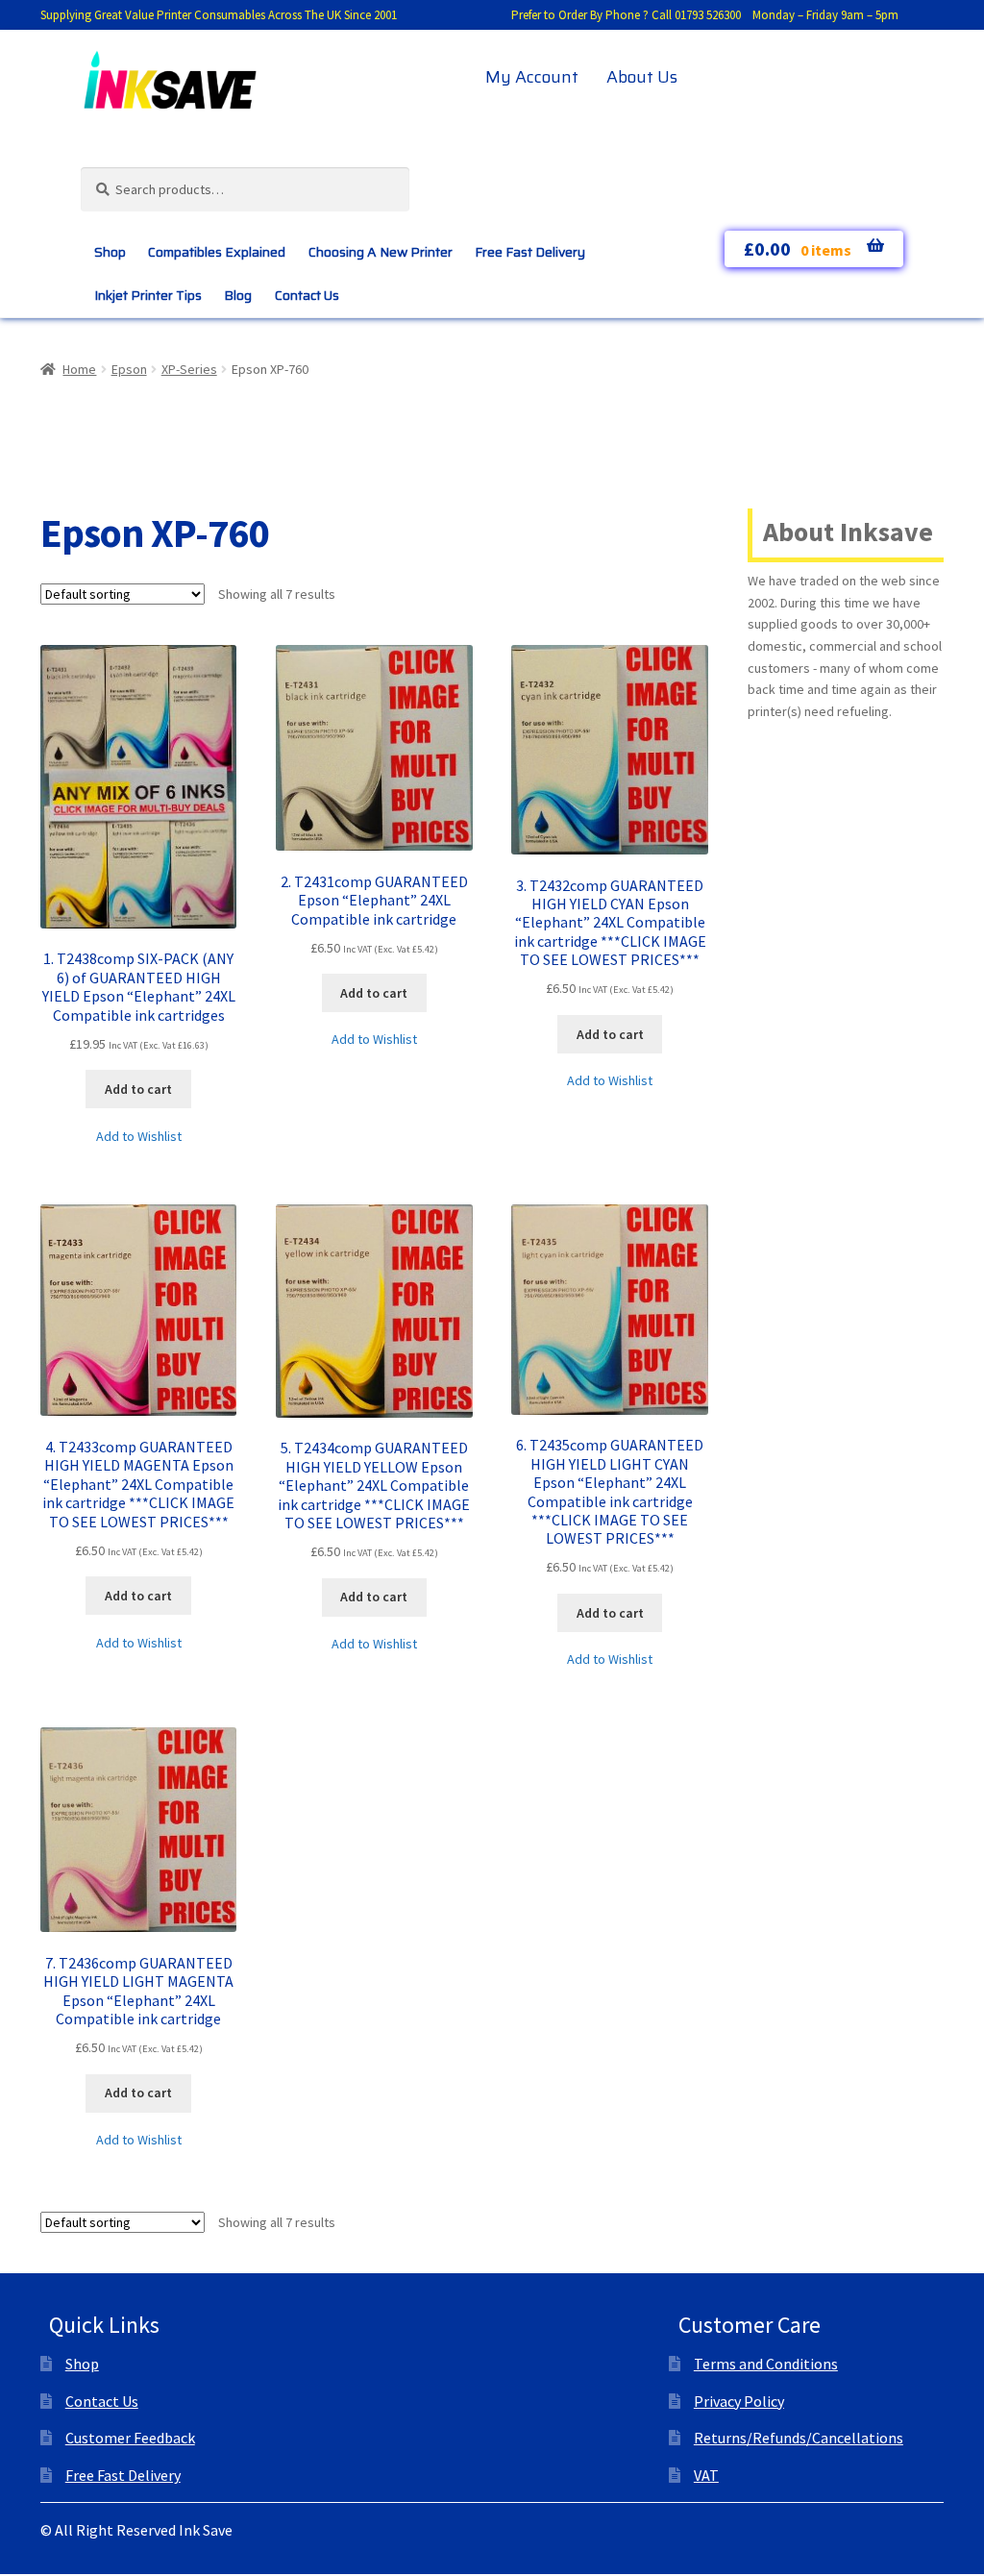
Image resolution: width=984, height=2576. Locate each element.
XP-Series (189, 369)
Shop (110, 252)
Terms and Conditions (766, 2364)
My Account (532, 77)
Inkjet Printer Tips (148, 295)
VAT (706, 2475)
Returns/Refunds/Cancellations (799, 2438)
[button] (139, 1137)
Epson (129, 369)
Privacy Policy (739, 2401)
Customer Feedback (130, 2438)
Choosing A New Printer (381, 252)
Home (79, 369)
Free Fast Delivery (530, 252)
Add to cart (138, 1089)
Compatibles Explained (217, 252)
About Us (642, 77)
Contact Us (307, 295)
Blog (238, 295)
